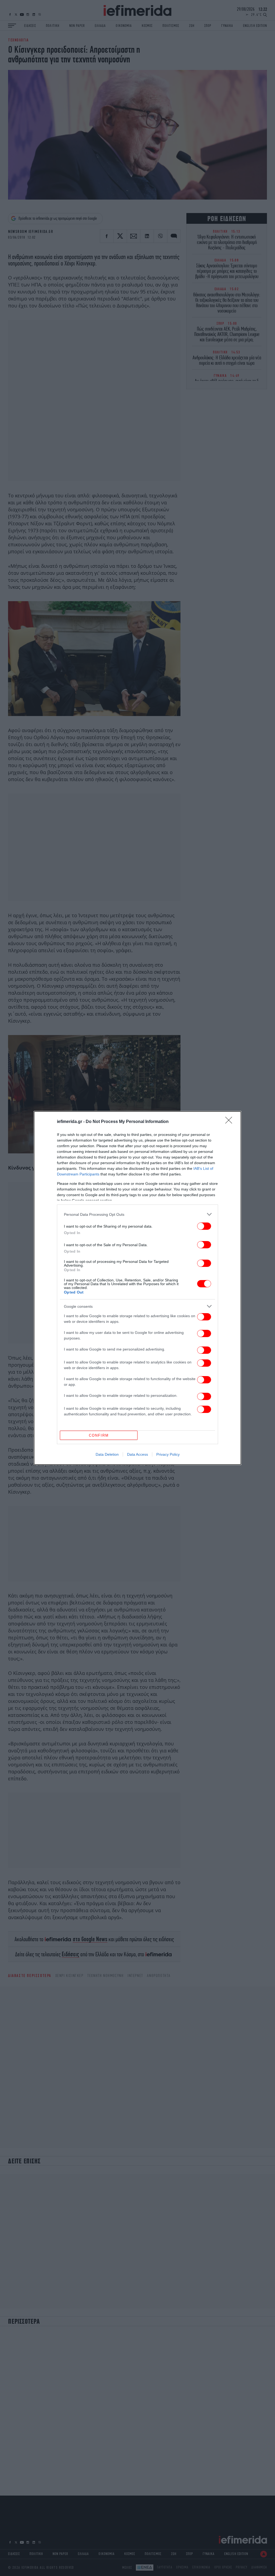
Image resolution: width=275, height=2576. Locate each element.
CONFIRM (99, 1435)
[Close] (230, 1122)
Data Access (137, 1454)
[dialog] (137, 1288)
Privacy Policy (168, 1454)
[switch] (204, 1226)
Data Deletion (107, 1454)
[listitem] (137, 1214)
